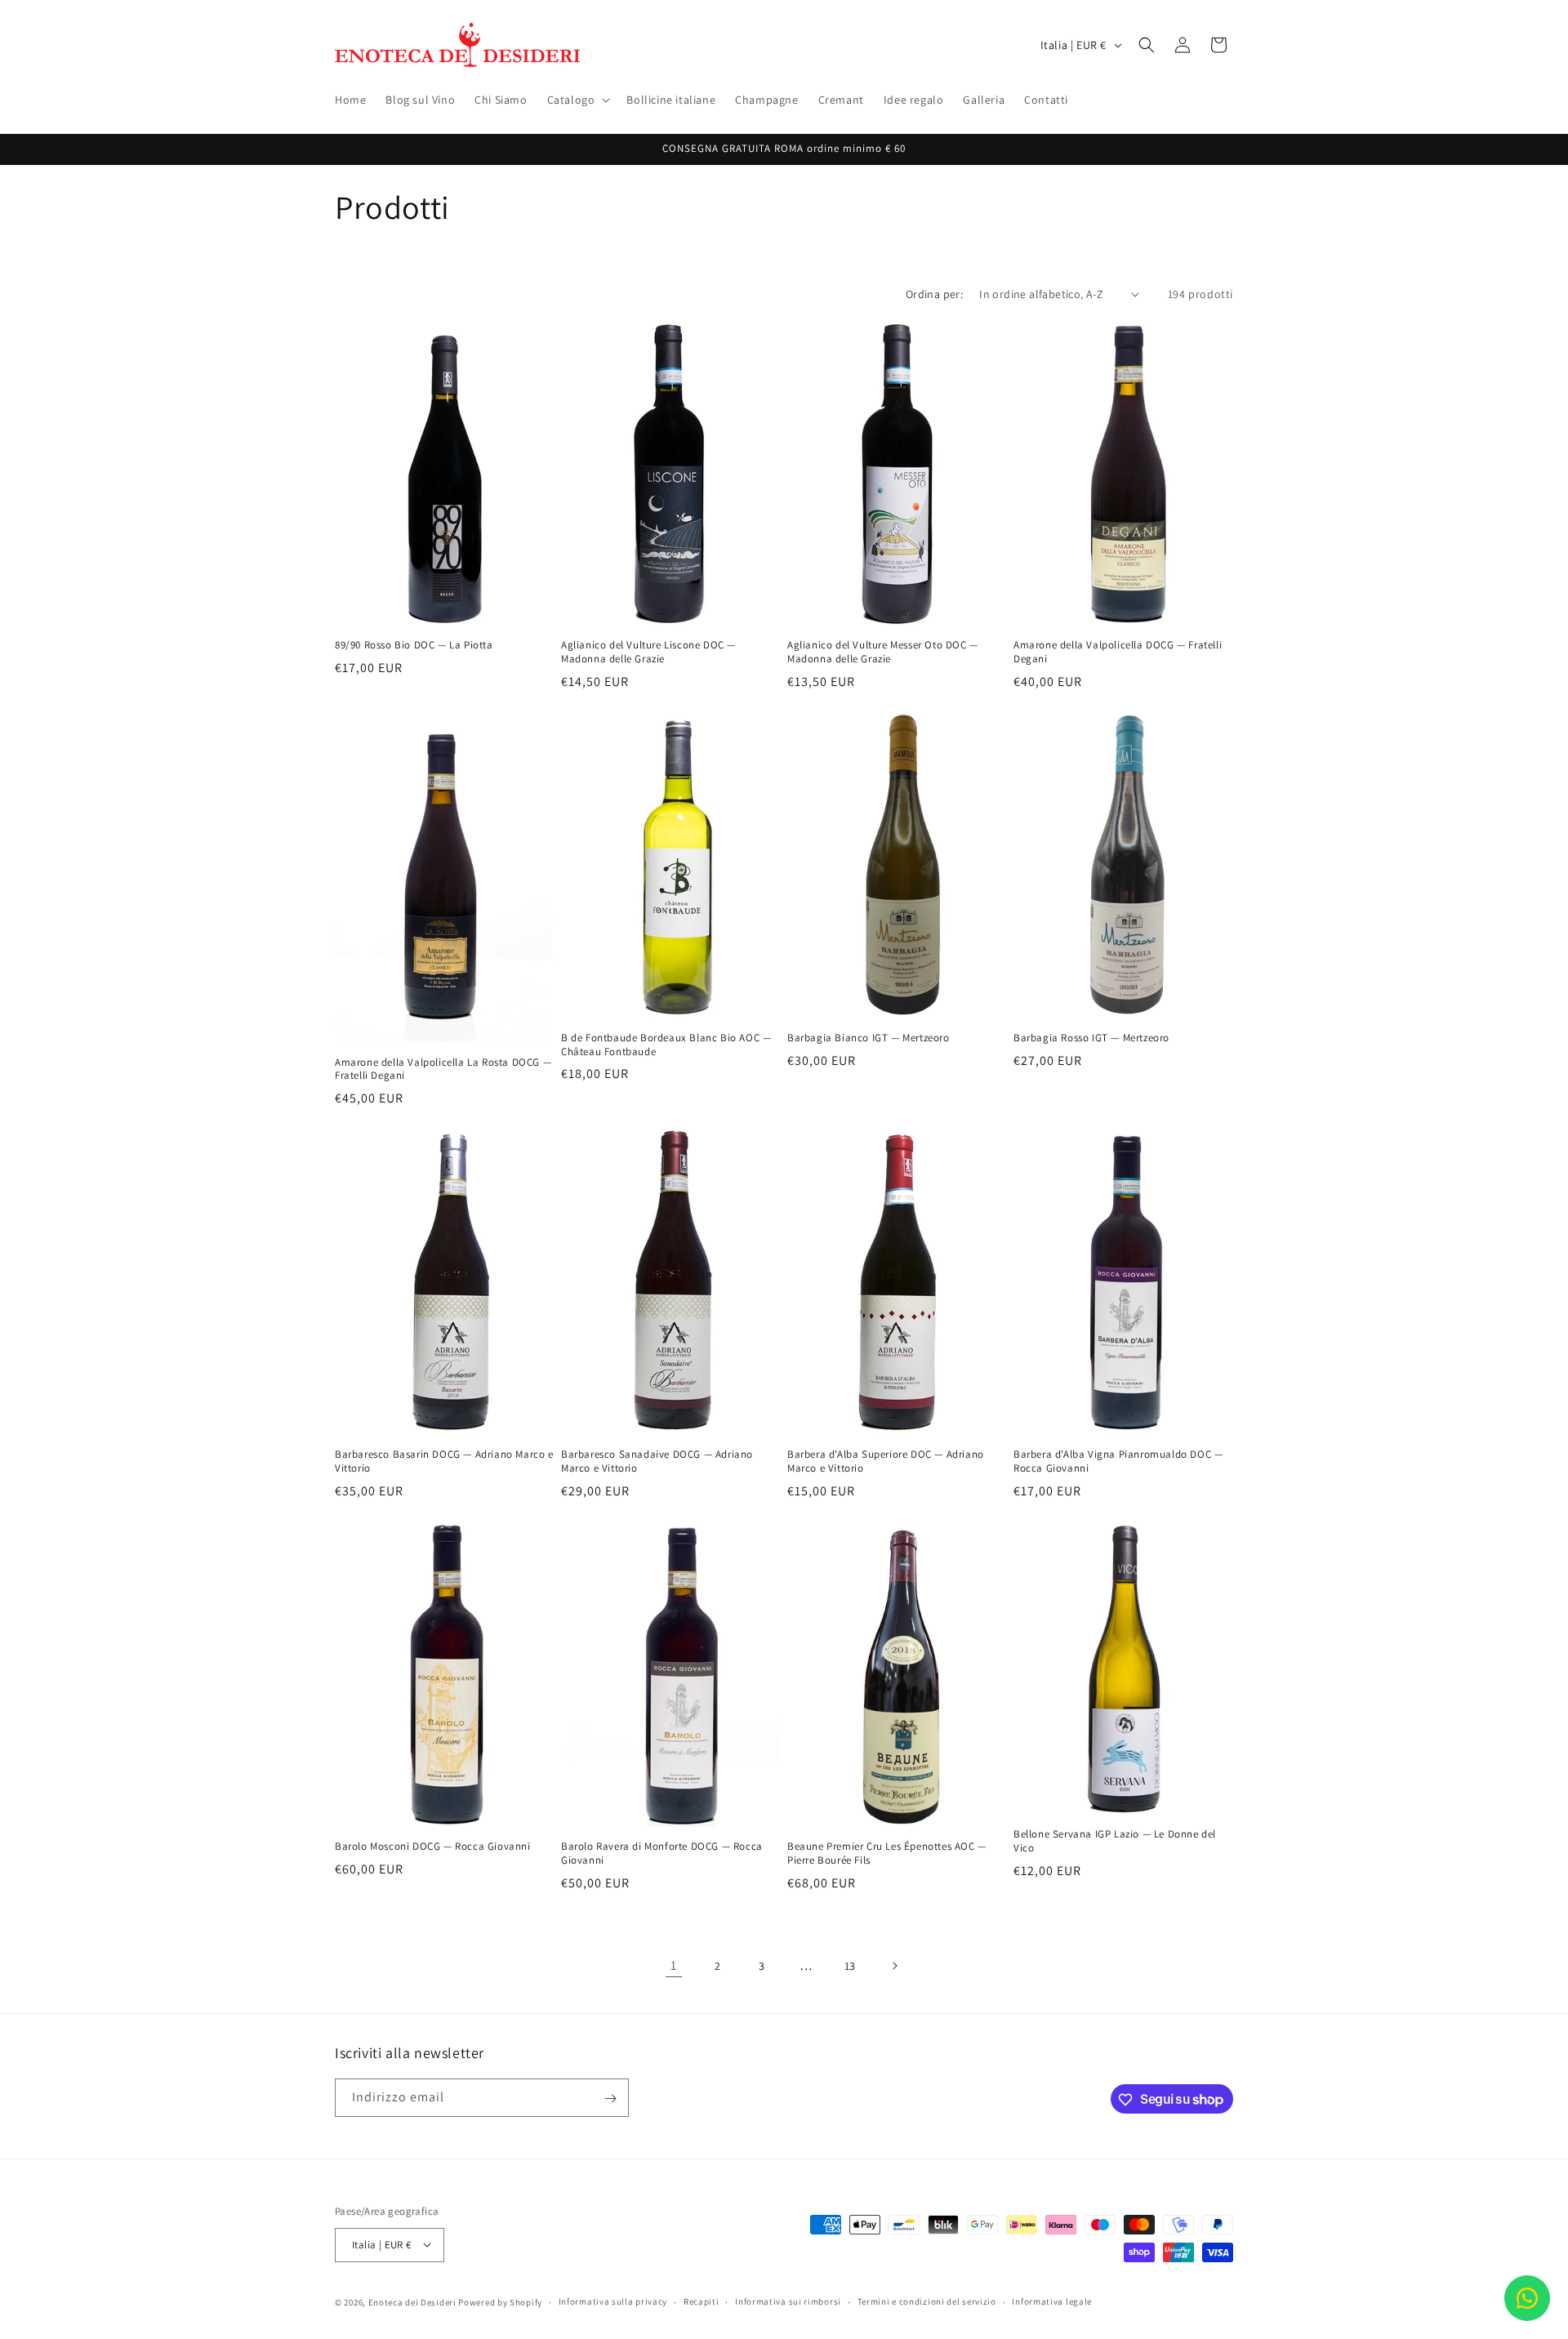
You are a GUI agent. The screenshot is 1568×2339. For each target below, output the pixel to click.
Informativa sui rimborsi (788, 2301)
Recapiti (702, 2301)
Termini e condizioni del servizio (927, 2301)
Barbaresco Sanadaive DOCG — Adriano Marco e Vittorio (657, 1461)
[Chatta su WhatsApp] (1527, 2298)
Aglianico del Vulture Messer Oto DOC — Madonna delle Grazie (883, 652)
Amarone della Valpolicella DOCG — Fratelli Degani (1118, 652)
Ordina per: (934, 294)
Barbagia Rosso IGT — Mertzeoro (1091, 1038)
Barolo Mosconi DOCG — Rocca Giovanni (433, 1847)
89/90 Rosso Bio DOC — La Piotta (414, 645)
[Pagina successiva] (894, 1966)
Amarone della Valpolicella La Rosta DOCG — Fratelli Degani (443, 1069)
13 (850, 1966)
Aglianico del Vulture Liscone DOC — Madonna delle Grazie (648, 652)
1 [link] (674, 1965)
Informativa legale (1052, 2301)
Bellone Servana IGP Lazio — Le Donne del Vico (1115, 1841)
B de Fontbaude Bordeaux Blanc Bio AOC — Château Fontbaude (666, 1045)
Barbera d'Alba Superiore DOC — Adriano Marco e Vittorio (886, 1461)
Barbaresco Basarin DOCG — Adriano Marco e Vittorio (444, 1461)
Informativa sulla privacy (613, 2301)
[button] (577, 100)
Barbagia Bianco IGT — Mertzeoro (869, 1038)
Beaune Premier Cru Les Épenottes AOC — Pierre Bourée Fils (887, 1853)
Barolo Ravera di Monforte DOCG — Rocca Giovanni (662, 1853)
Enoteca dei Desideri (412, 2301)
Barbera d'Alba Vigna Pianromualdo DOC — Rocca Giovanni (1118, 1461)
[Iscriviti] (610, 2098)
